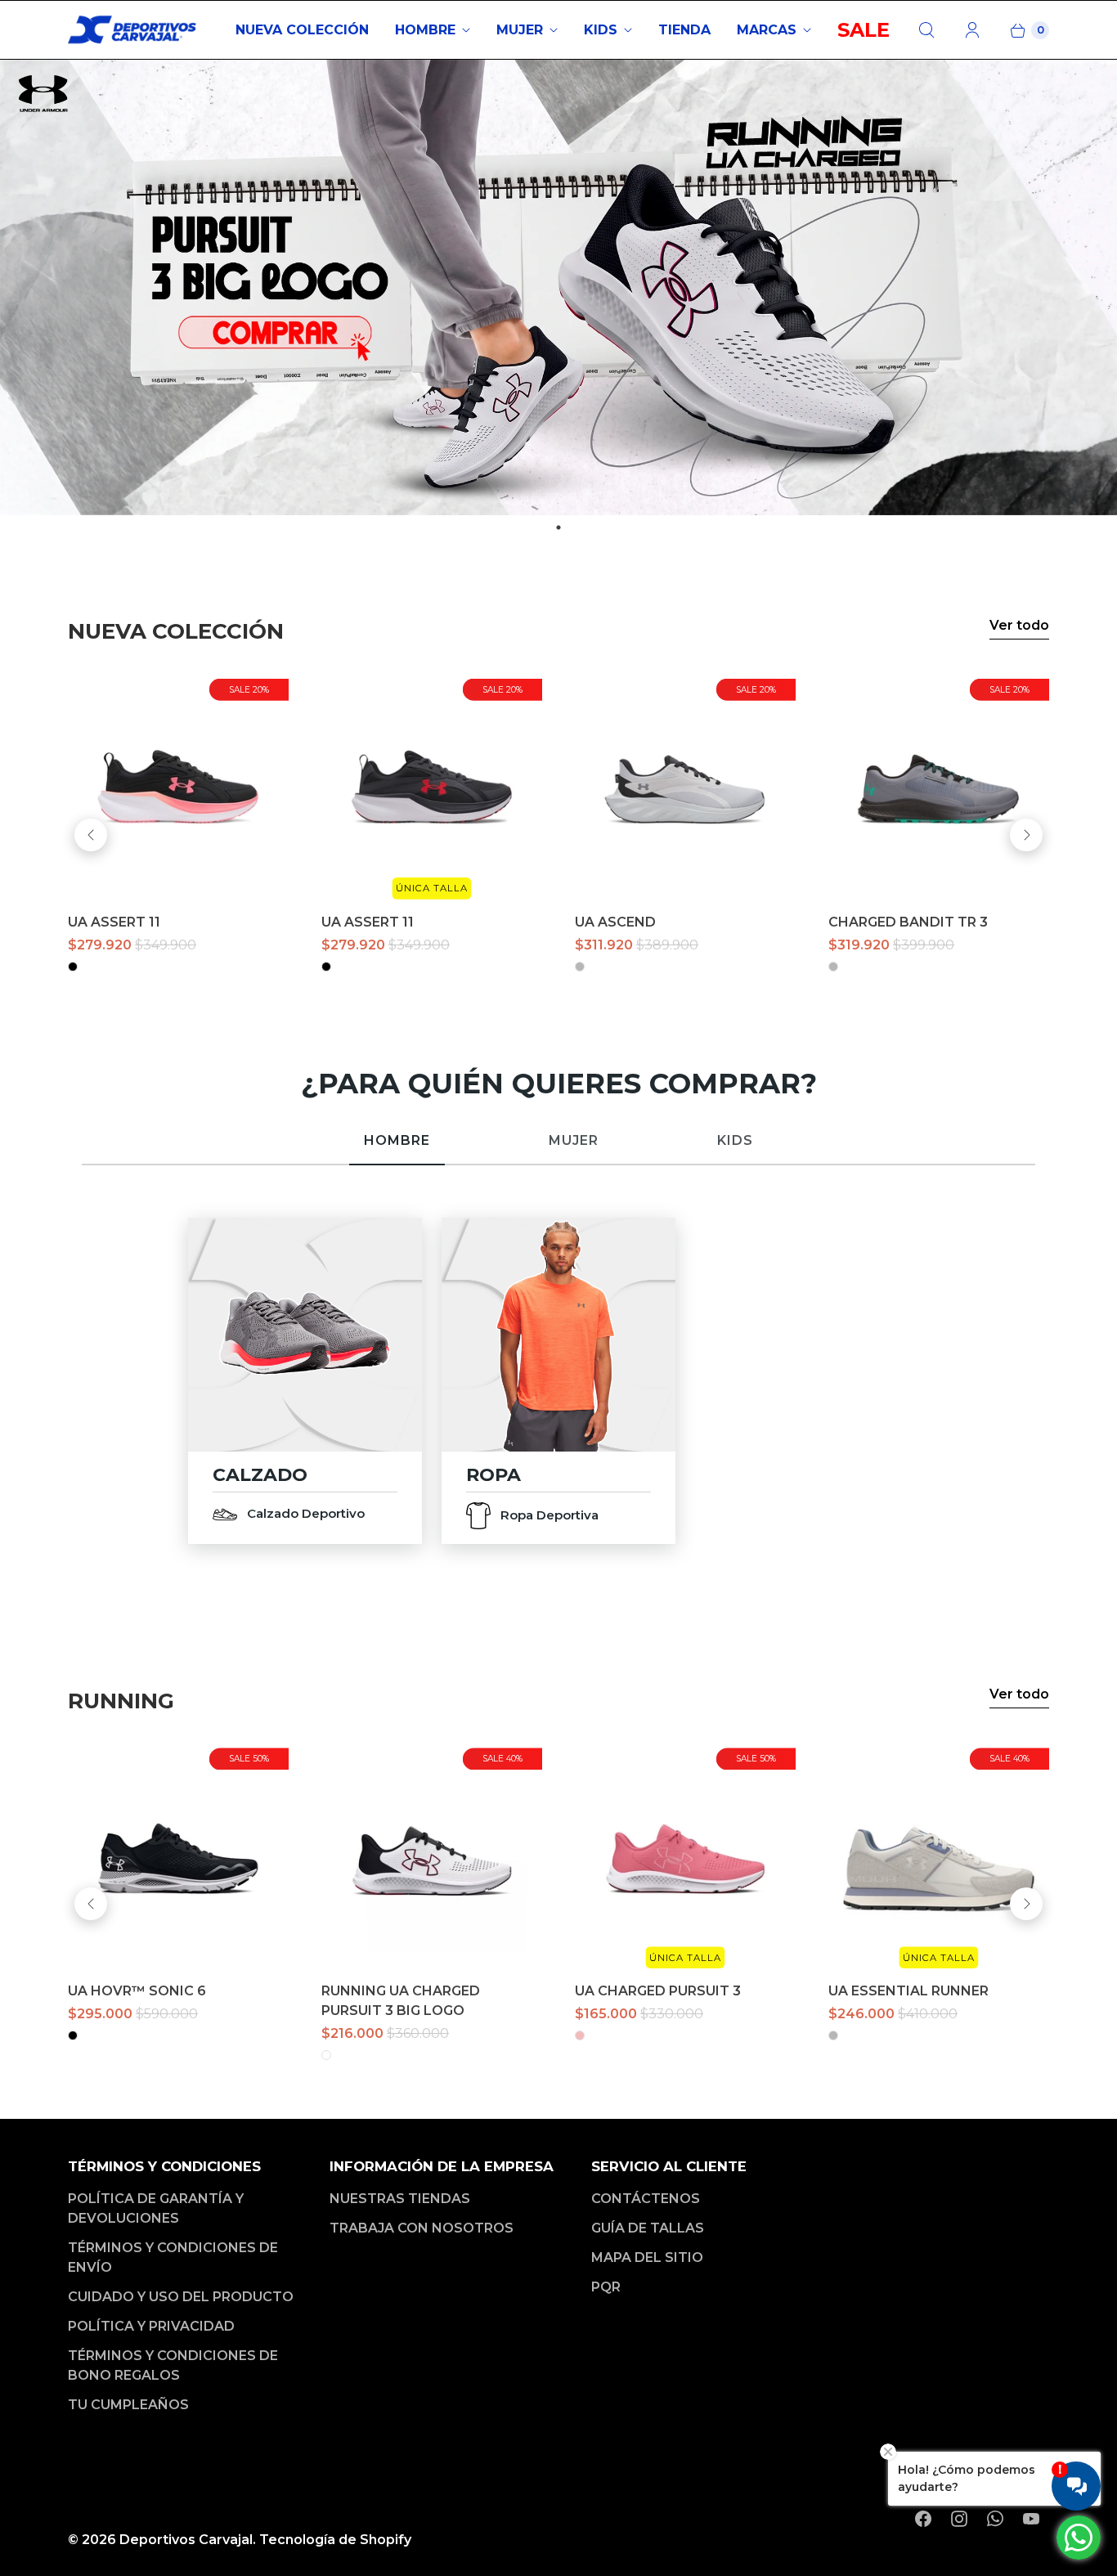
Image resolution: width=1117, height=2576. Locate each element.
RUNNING (121, 1701)
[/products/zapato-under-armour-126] (432, 789)
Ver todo (1019, 625)
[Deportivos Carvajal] (133, 30)
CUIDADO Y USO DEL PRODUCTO (181, 2297)
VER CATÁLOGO (305, 1334)
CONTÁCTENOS (646, 2199)
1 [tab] (558, 527)
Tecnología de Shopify (335, 2540)
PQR (606, 2287)
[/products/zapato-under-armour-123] (939, 789)
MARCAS (767, 30)
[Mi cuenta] (972, 30)
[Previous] (91, 835)
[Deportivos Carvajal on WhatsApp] (995, 2519)
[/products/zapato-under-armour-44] (685, 1858)
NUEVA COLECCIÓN (302, 30)
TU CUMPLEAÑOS (128, 2405)
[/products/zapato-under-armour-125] (685, 789)
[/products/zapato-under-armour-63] (178, 1858)
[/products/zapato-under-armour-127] (178, 789)
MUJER (520, 30)
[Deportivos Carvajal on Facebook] (923, 2519)
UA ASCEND (615, 922)
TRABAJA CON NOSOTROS (422, 2228)
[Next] (1026, 835)
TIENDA (684, 30)
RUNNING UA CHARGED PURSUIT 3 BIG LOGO (401, 2001)
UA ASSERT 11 (114, 922)
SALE (864, 30)
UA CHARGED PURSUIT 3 (658, 1991)
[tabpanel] (558, 287)
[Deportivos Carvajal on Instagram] (959, 2519)
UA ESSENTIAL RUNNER (908, 1991)
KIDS (601, 30)
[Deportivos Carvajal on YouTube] (1031, 2519)
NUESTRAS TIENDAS (400, 2199)
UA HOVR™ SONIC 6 (137, 1991)
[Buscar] (926, 30)
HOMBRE (425, 30)
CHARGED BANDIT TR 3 (908, 922)
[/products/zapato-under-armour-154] (939, 1858)
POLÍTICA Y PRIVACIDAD (151, 2326)
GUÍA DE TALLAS (648, 2228)
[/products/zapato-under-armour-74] (432, 1858)
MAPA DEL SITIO (647, 2257)
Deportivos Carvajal (186, 2540)
